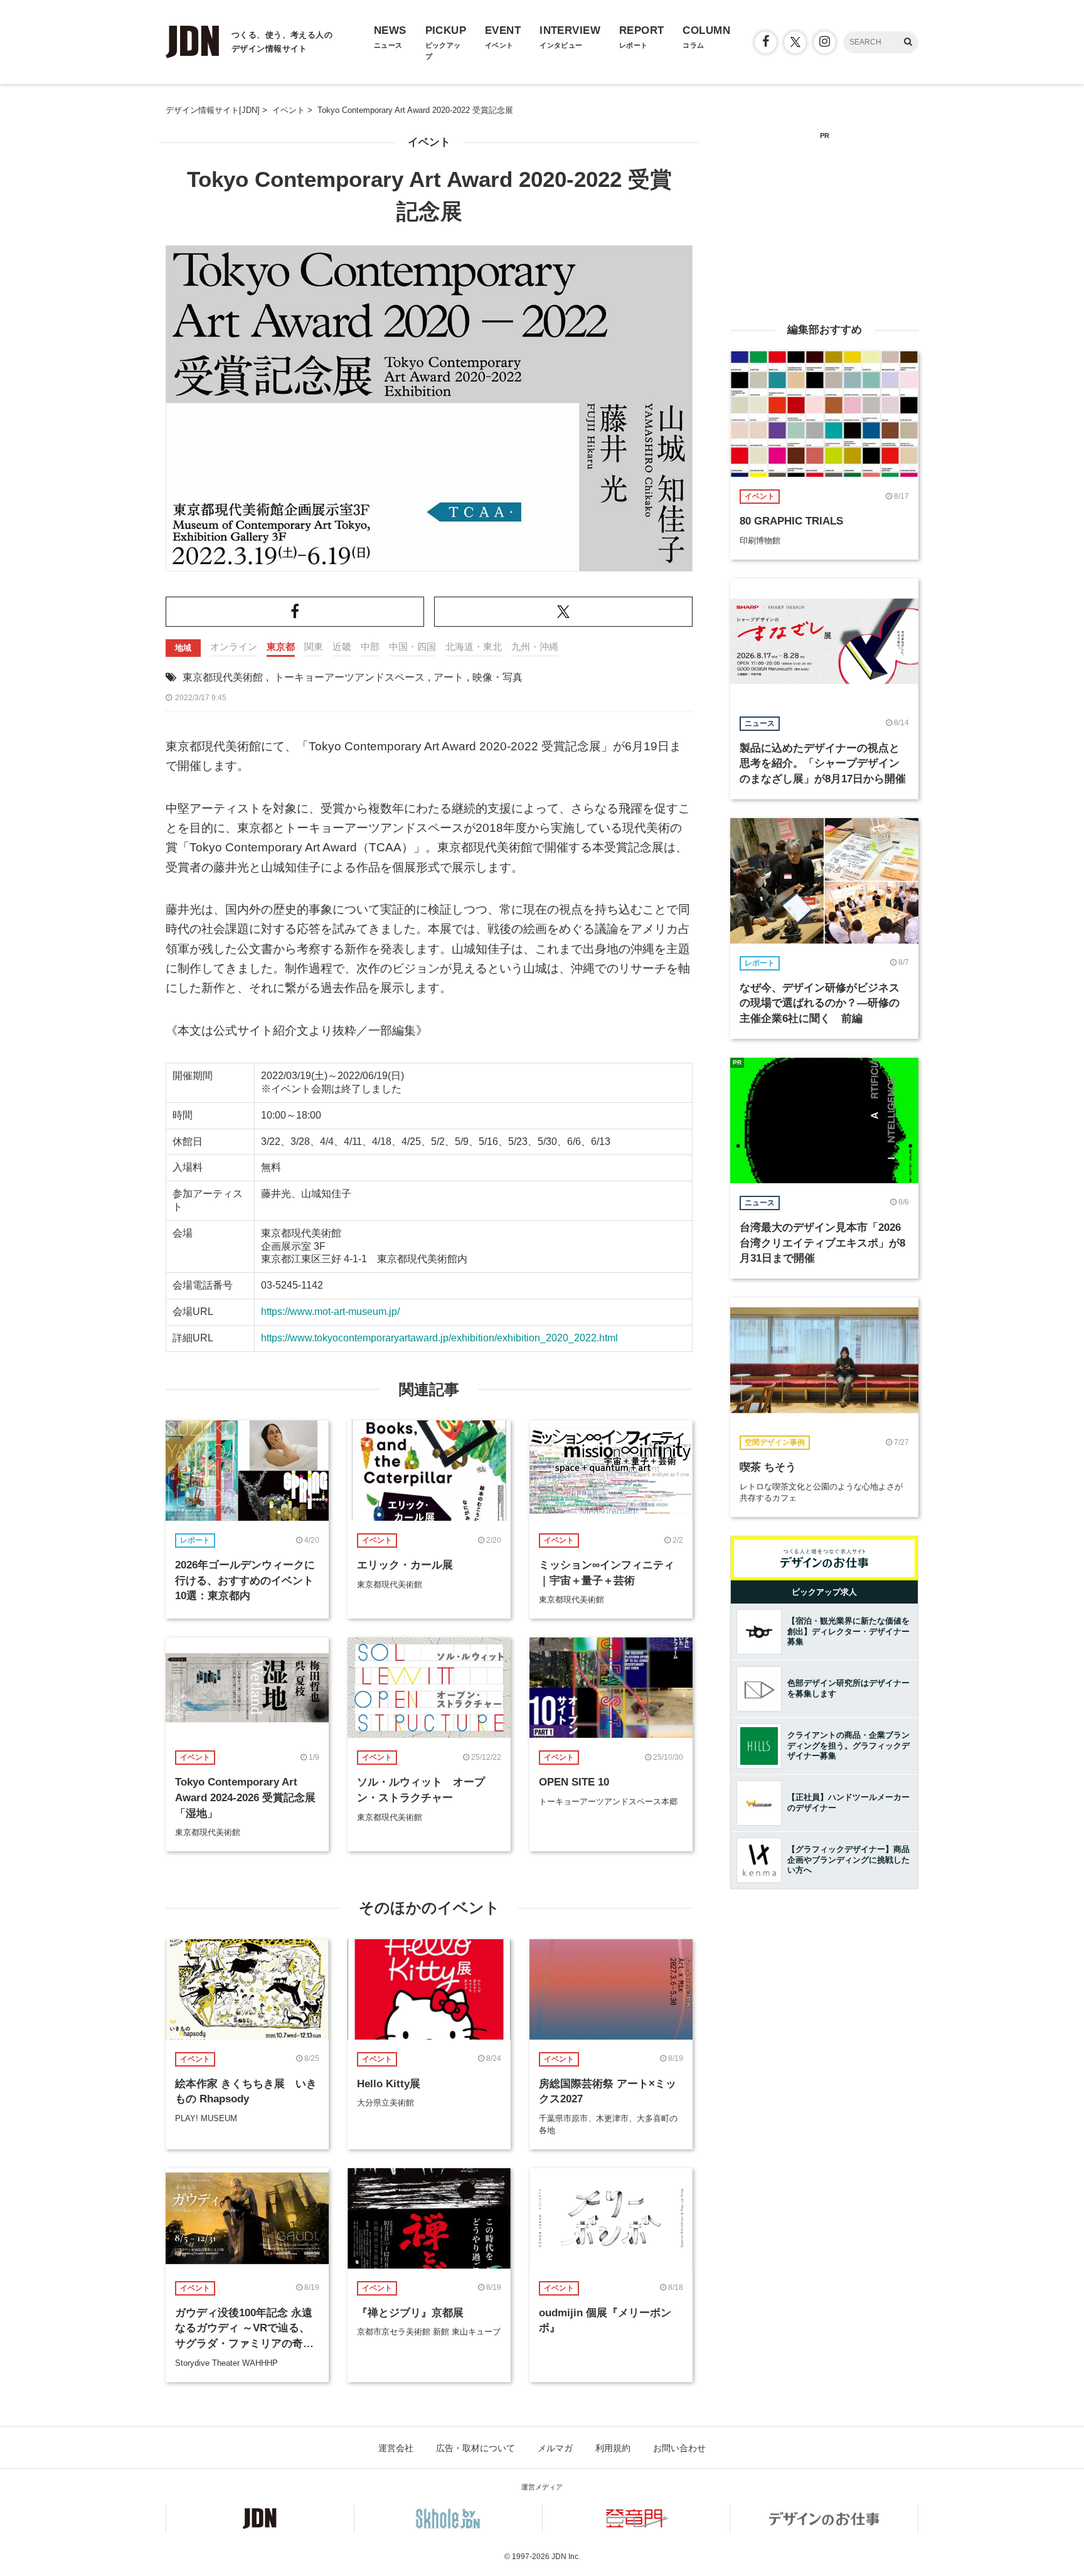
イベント (429, 142)
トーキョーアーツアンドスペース (349, 677)
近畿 (342, 647)
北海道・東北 (474, 647)
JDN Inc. (566, 2557)
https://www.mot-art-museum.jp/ (330, 1312)
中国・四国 (412, 647)
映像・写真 (497, 677)
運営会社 (396, 2448)
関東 (314, 647)
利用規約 (613, 2448)
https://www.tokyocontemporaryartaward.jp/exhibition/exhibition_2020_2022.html (439, 1338)
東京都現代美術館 (223, 677)
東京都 (281, 647)
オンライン (234, 647)
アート (449, 677)
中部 (370, 647)
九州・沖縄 (535, 647)
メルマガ (555, 2448)
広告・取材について (476, 2448)
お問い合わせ (679, 2448)
